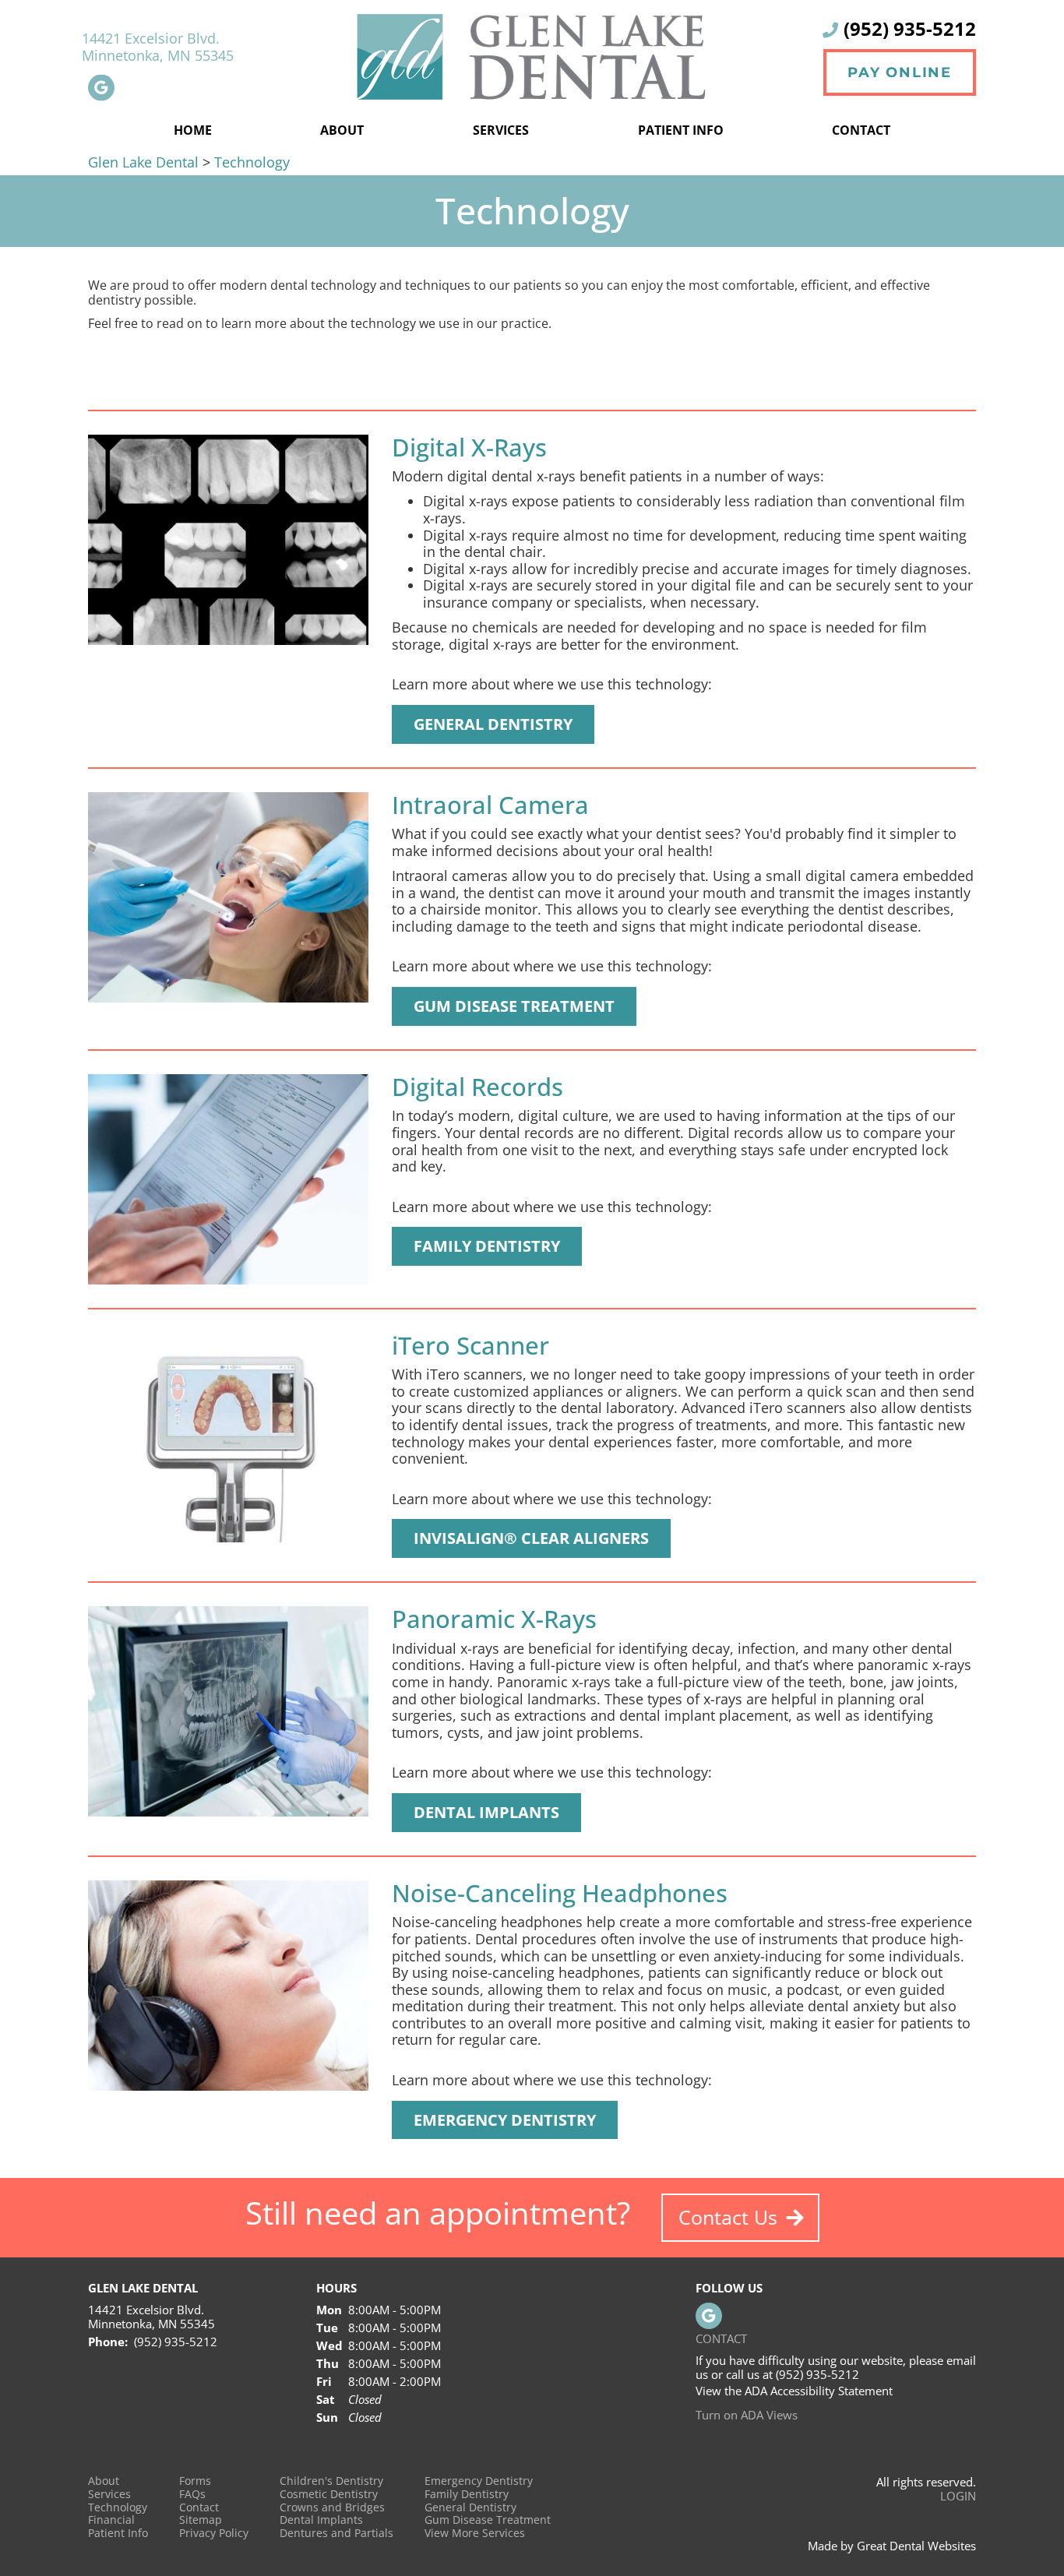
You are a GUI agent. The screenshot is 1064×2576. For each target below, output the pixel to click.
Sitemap (201, 2520)
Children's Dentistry (331, 2481)
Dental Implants (321, 2520)
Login (958, 2496)
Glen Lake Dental (145, 162)
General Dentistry (470, 2508)
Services (501, 130)
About (104, 2481)
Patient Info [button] (681, 130)
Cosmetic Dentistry (329, 2495)
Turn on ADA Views (747, 2415)
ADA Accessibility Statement (819, 2391)
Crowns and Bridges (332, 2508)
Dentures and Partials (336, 2534)
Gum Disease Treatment (488, 2520)
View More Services (475, 2534)
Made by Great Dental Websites (892, 2546)
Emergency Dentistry (479, 2481)
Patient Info (118, 2534)
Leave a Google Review (101, 87)
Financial (111, 2520)
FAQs (192, 2495)
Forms (195, 2481)
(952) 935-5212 (910, 28)
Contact (861, 130)
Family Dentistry (467, 2495)
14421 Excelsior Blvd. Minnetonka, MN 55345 (158, 48)
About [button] (342, 130)
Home (193, 130)
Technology (252, 162)
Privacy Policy (214, 2534)
